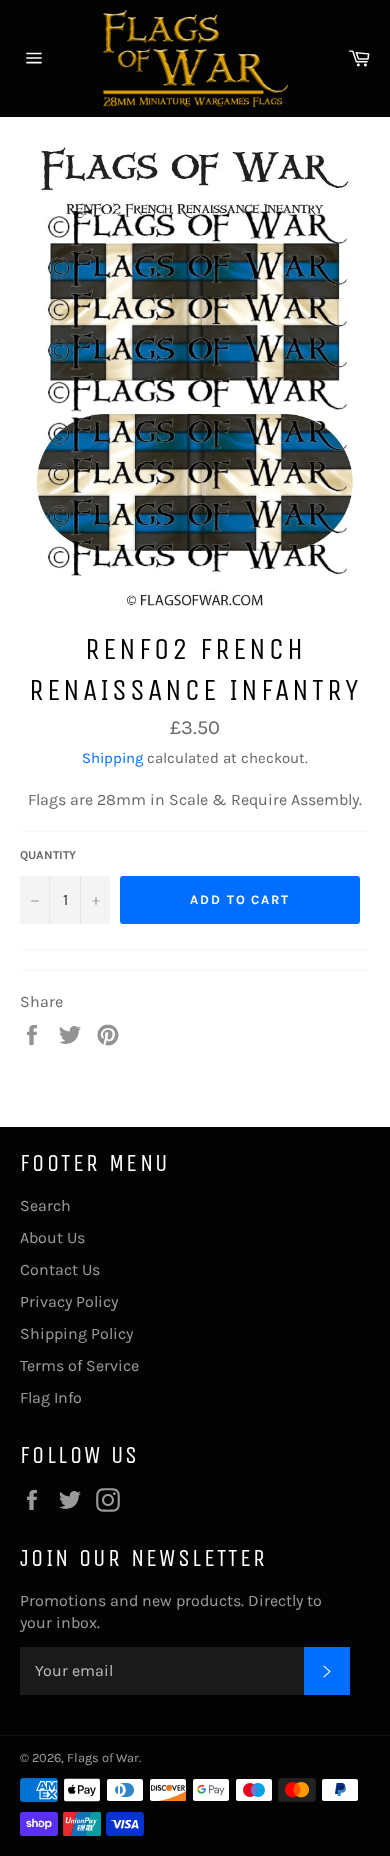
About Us (52, 1237)
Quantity (48, 855)
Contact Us (60, 1269)
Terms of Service (79, 1365)
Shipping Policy (76, 1333)
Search (45, 1205)
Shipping (112, 758)
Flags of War (103, 1757)
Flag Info (51, 1397)
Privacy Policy (69, 1301)
